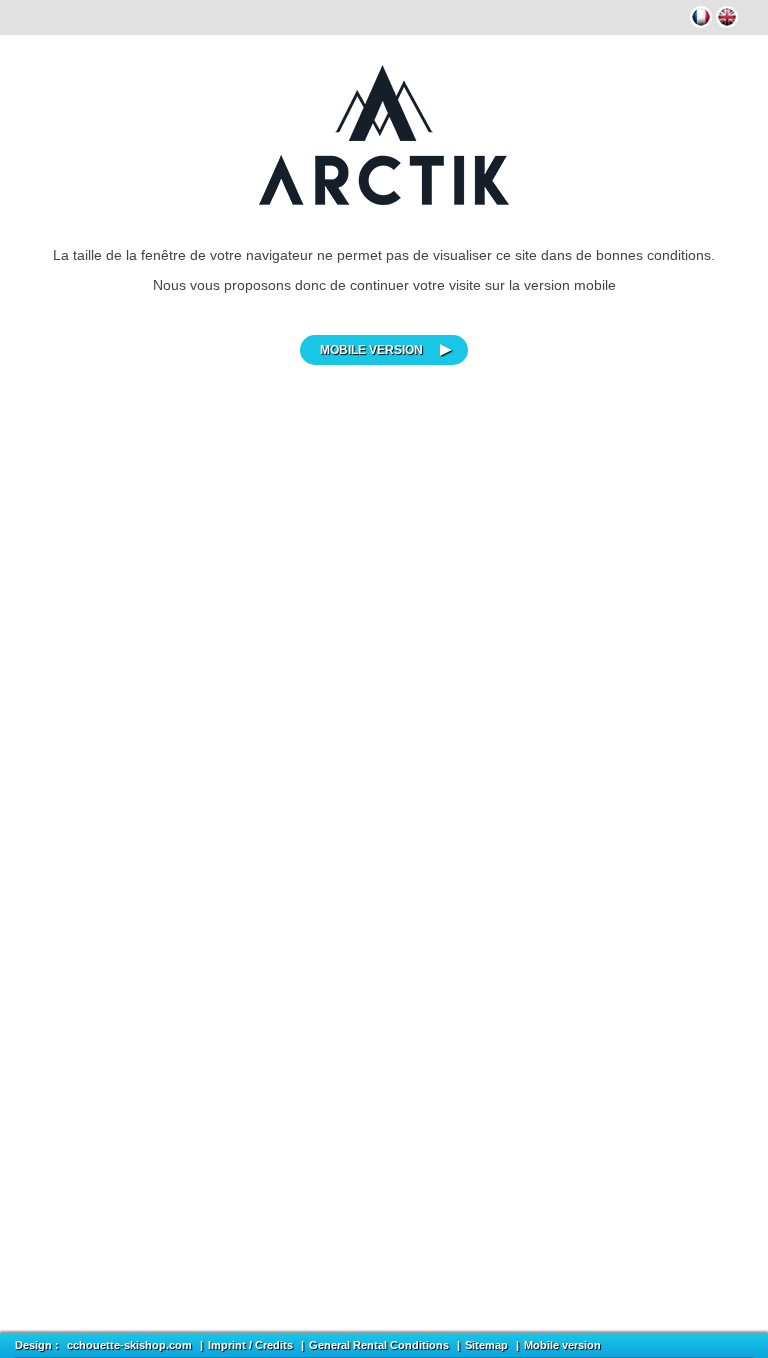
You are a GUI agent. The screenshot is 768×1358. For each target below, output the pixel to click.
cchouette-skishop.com (129, 1345)
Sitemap (486, 1345)
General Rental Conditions (379, 1345)
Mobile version (371, 350)
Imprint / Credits (250, 1345)
